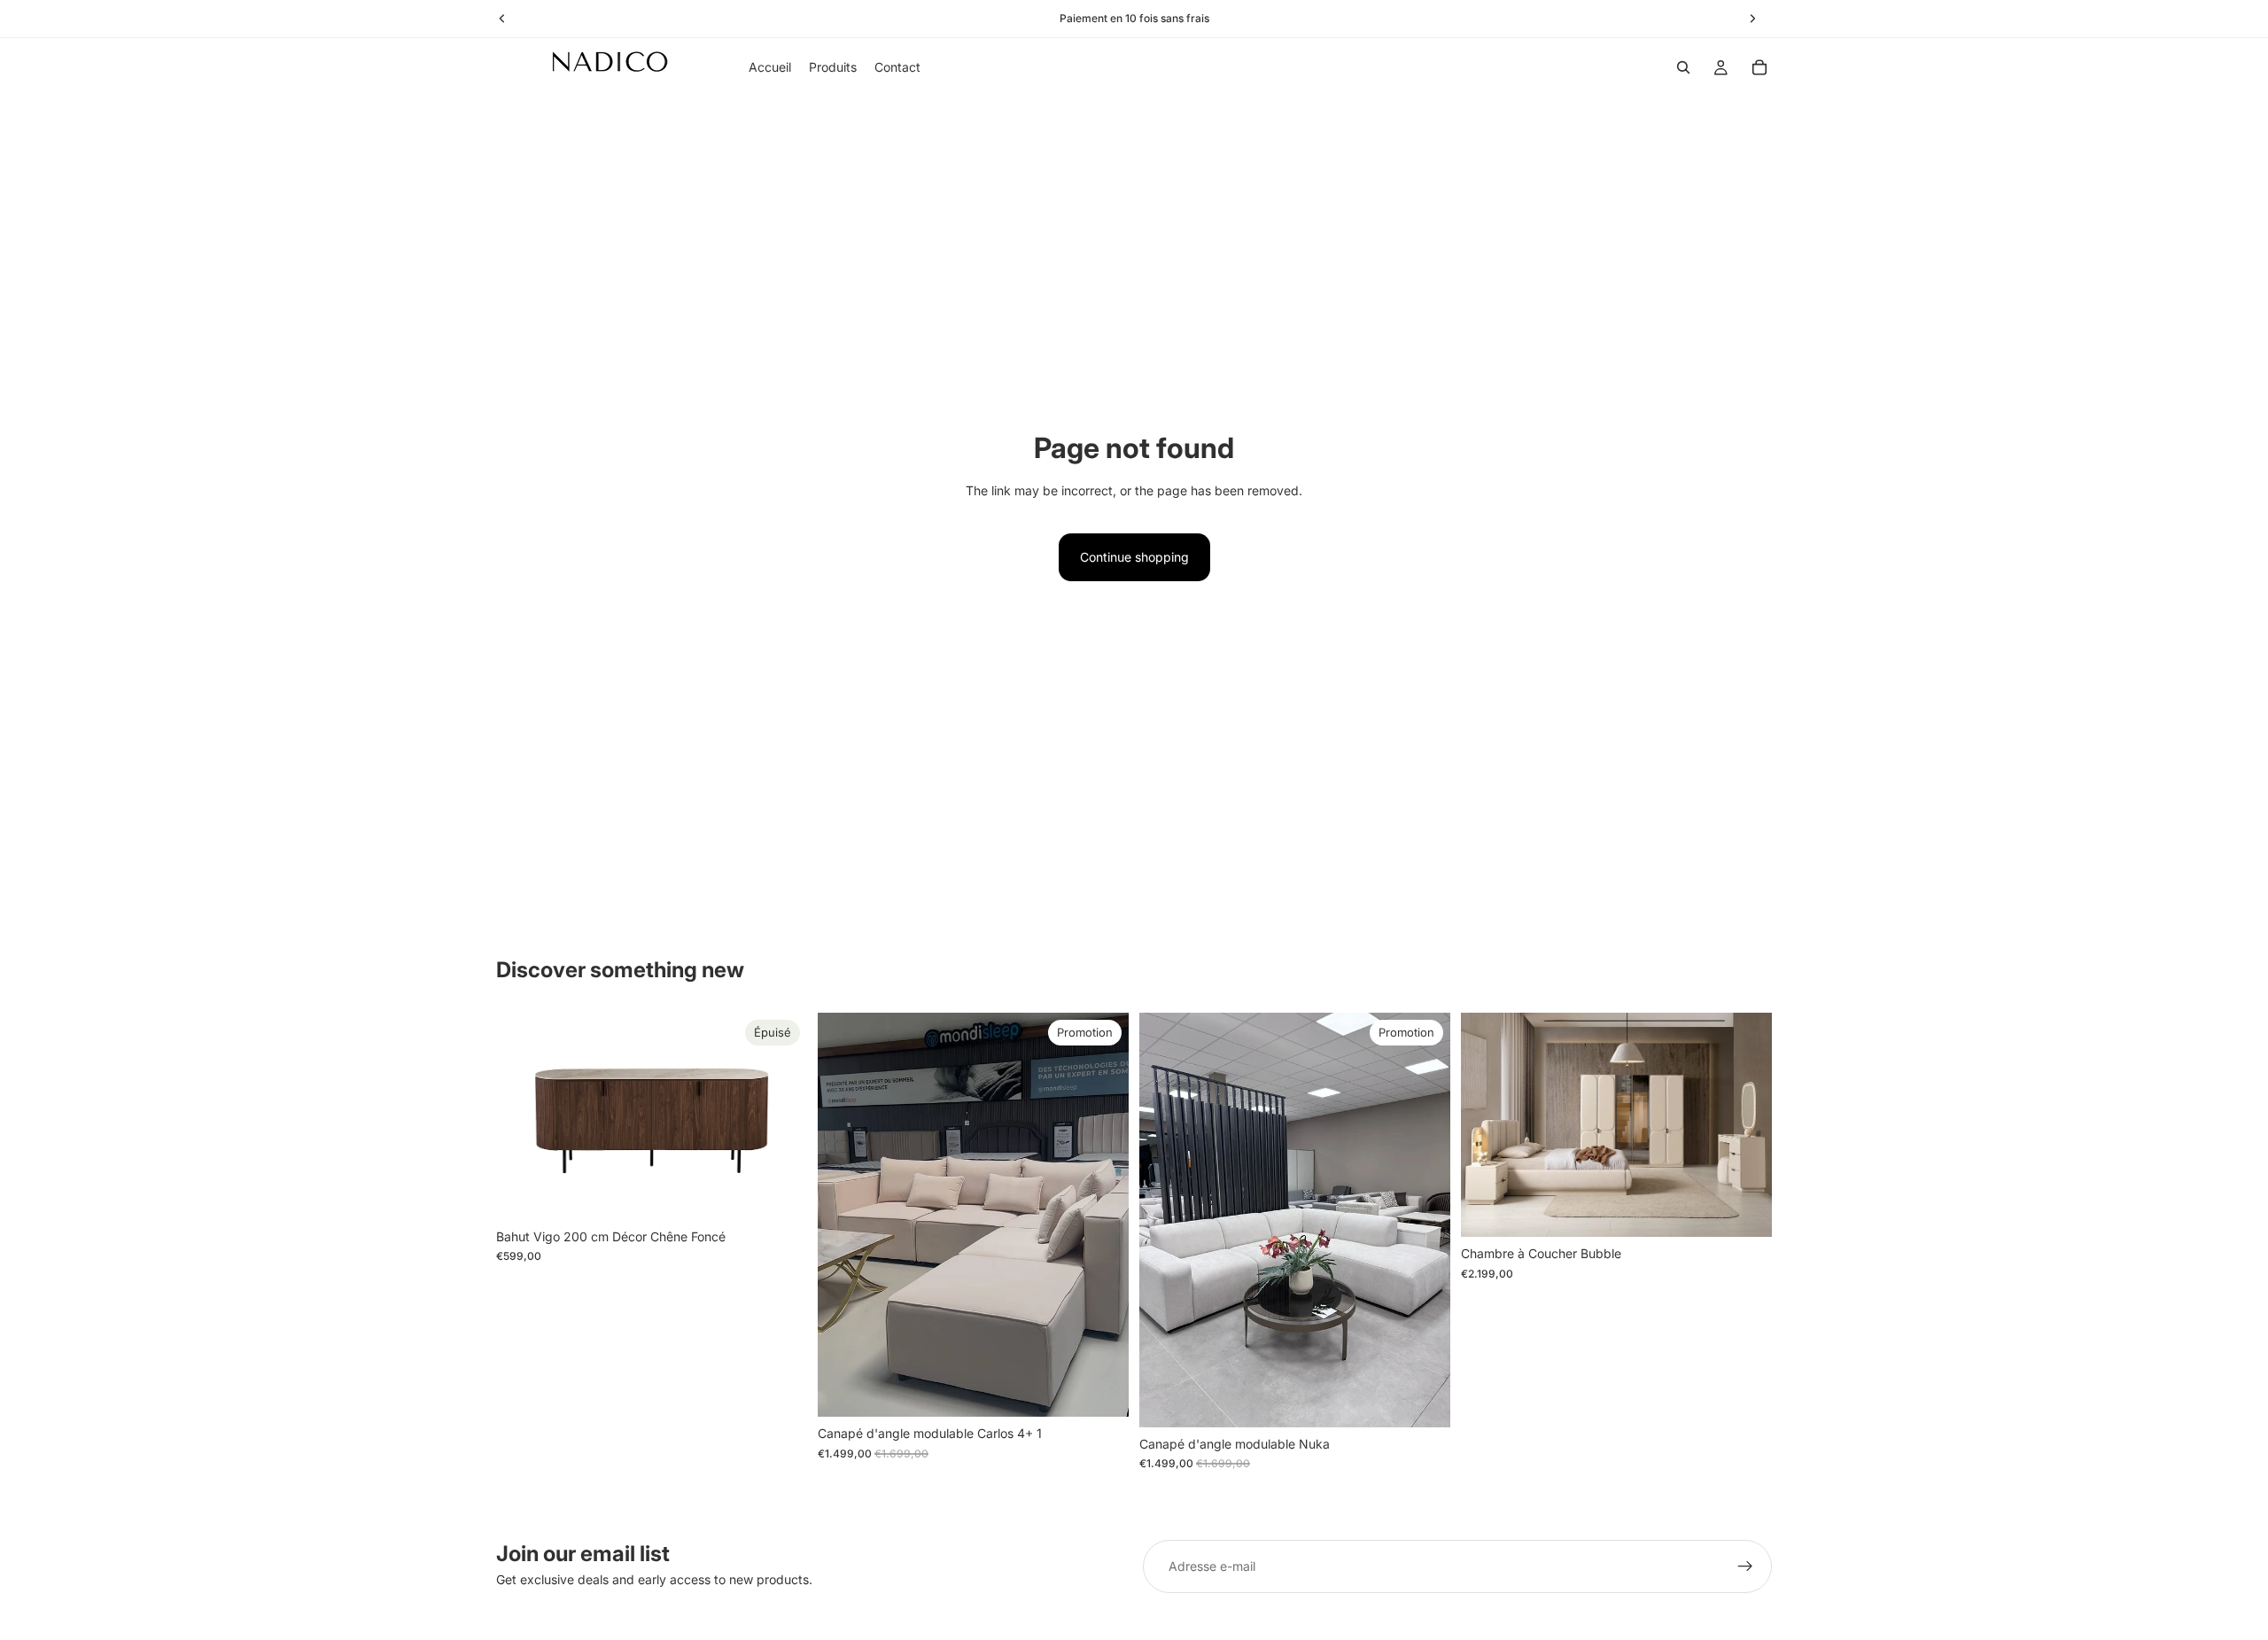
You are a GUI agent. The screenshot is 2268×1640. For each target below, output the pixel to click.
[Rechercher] (1683, 67)
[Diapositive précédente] (523, 1116)
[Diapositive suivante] (781, 1116)
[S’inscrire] (1745, 1566)
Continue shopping (1134, 557)
